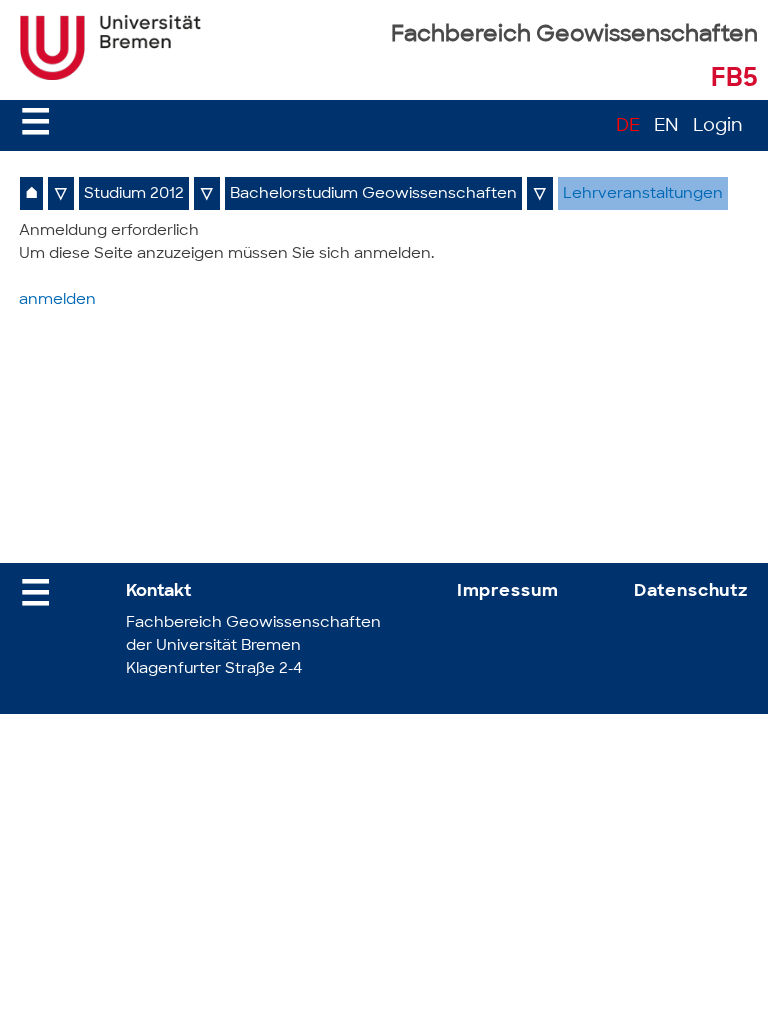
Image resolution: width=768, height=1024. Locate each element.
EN (666, 127)
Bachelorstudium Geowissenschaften (373, 194)
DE (628, 127)
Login (718, 127)
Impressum (508, 591)
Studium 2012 (134, 194)
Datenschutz (691, 591)
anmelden (57, 300)
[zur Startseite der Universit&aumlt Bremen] (110, 76)
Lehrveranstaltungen (643, 194)
